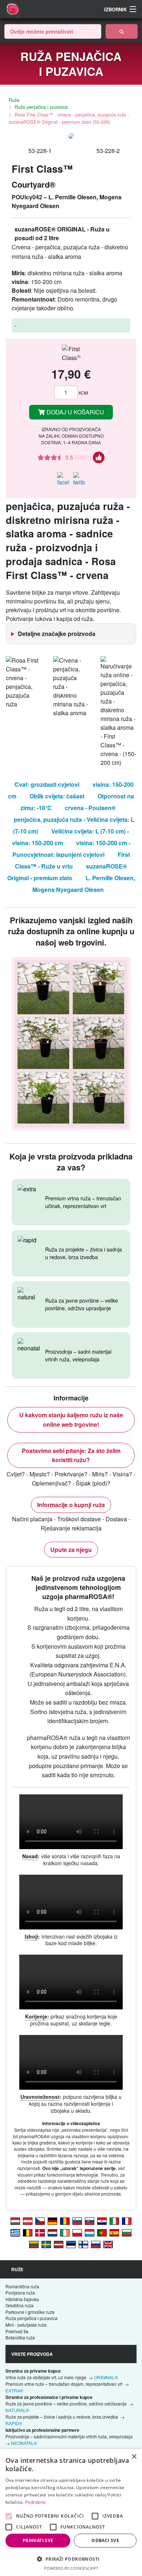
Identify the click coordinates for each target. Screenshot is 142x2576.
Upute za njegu (71, 1550)
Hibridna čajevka (22, 2299)
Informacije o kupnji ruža (71, 1505)
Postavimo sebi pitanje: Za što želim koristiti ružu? (71, 1455)
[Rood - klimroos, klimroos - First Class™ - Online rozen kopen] (52, 2232)
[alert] (71, 2512)
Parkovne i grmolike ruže (30, 2312)
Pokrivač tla (17, 2331)
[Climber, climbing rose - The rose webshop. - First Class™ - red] (108, 2244)
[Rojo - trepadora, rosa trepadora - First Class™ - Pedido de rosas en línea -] (114, 2232)
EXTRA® (14, 2390)
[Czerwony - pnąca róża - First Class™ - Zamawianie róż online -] (77, 2232)
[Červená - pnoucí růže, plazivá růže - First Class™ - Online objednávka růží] (40, 2221)
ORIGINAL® (106, 2377)
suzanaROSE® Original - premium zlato (67, 872)
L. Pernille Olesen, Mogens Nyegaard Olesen (84, 884)
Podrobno (35, 2502)
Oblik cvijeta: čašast (57, 796)
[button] (71, 2559)
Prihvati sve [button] (38, 2540)
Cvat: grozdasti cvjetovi (47, 784)
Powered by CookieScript (71, 2568)
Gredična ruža (19, 2305)
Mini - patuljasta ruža (26, 2325)
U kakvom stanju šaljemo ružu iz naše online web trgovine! (71, 1420)
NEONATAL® (24, 2443)
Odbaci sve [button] (105, 2540)
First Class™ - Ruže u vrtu (72, 860)
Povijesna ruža (20, 2293)
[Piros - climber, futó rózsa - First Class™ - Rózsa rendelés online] (15, 2221)
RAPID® (14, 2423)
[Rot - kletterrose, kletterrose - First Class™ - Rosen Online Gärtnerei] (28, 2221)
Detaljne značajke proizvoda (57, 634)
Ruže (14, 100)
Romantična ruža (22, 2286)
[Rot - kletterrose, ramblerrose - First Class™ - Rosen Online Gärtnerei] (52, 2221)
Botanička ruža (20, 2337)
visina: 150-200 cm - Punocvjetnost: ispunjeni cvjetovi (71, 849)
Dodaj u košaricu (75, 412)
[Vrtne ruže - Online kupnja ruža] (122, 31)
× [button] (134, 2457)
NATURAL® (17, 2410)
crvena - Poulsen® (90, 808)
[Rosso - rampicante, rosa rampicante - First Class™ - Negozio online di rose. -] (114, 2221)
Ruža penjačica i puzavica (41, 107)
